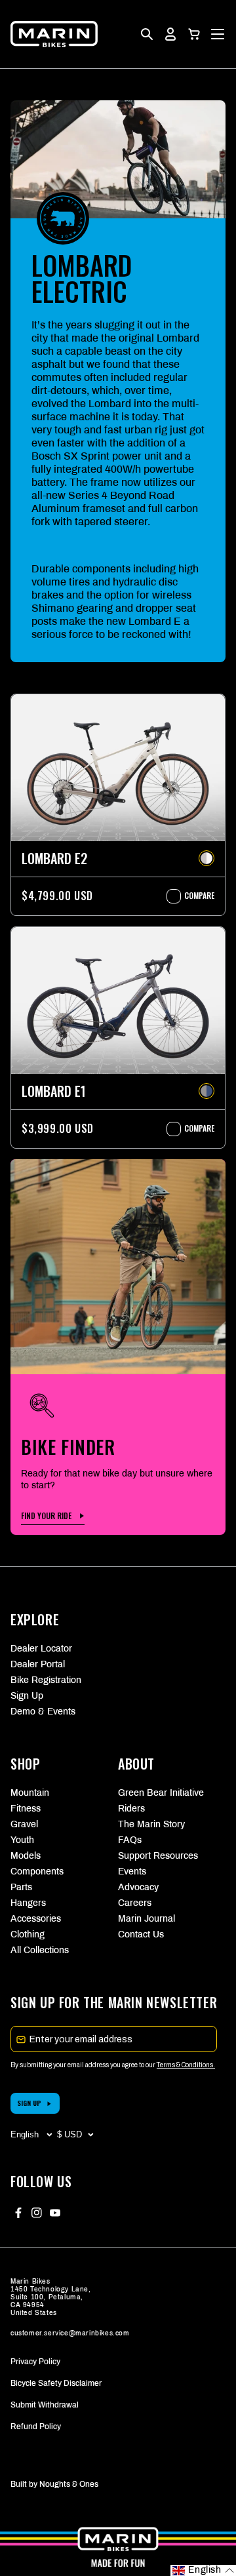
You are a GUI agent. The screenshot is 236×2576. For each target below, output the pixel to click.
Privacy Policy (35, 2362)
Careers (135, 1903)
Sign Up (27, 1696)
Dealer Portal (38, 1664)
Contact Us (141, 1934)
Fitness (26, 1809)
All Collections (40, 1950)
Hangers (28, 1903)
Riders (131, 1809)
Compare (193, 896)
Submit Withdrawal (45, 2405)
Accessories (36, 1919)
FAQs (130, 1840)
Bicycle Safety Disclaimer (56, 2383)
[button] (194, 34)
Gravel (24, 1824)
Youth (22, 1840)
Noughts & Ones (69, 2484)
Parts (21, 1887)
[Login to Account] (170, 34)
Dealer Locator (41, 1649)
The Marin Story (151, 1824)
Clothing (28, 1934)
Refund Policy (36, 2427)
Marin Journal (147, 1919)
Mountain (30, 1793)
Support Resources (158, 1856)
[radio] (206, 858)
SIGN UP (29, 2103)
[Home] (54, 34)
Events (132, 1872)
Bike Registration (46, 1680)
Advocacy (138, 1887)
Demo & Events (43, 1712)
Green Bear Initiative (161, 1793)
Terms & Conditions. (186, 2065)
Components (37, 1872)
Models (26, 1856)
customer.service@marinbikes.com (70, 2333)
